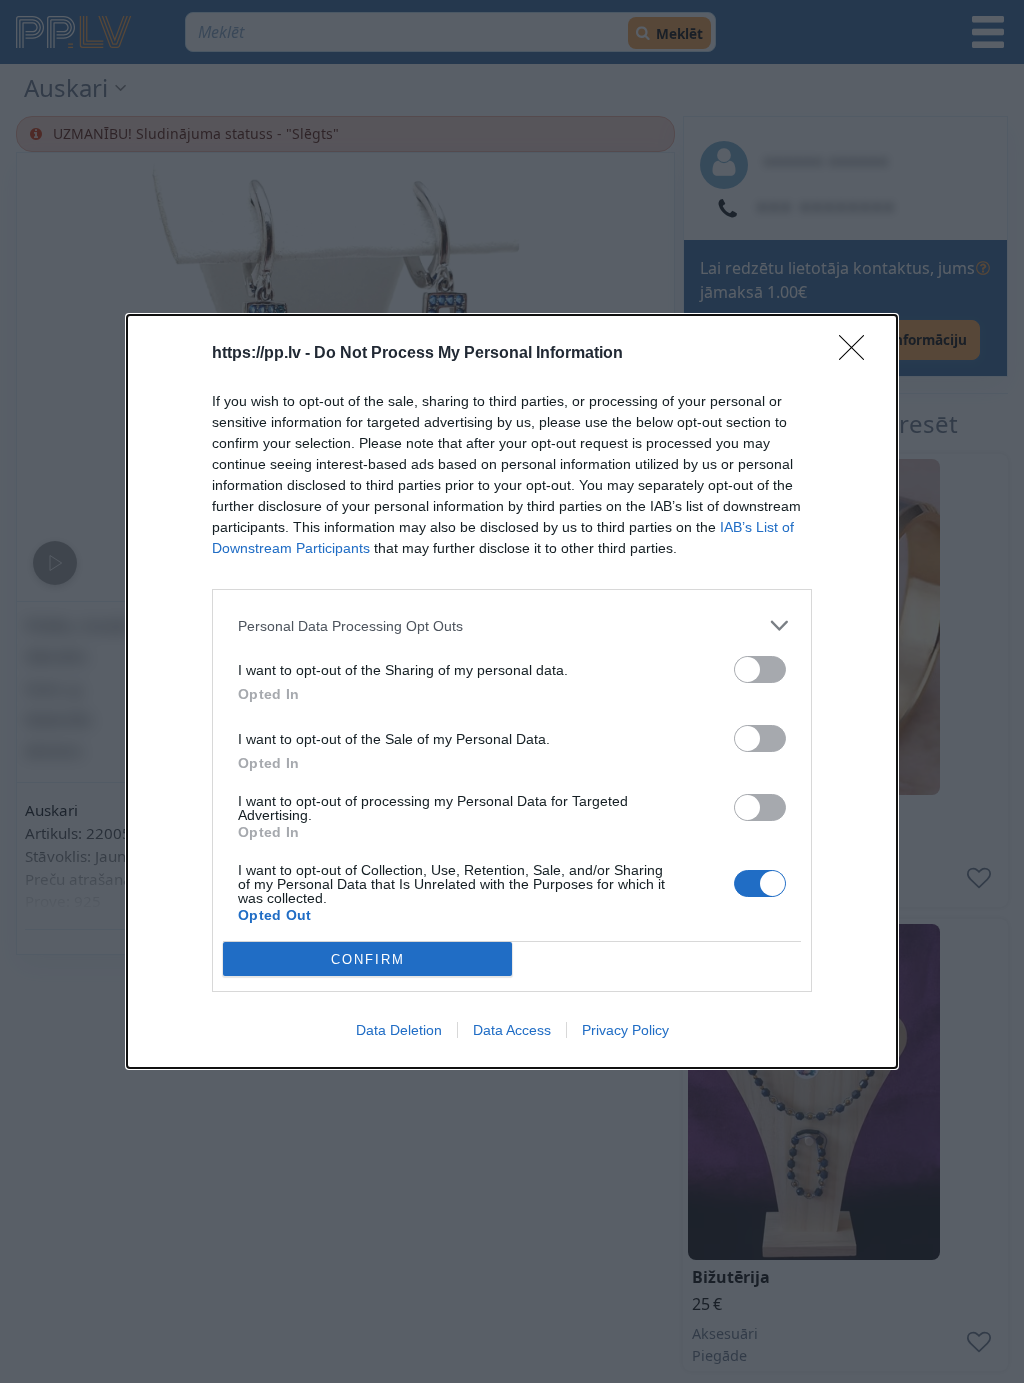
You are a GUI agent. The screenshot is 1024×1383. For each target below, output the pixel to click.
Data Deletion (399, 1030)
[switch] (760, 669)
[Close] (858, 354)
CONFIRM (368, 959)
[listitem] (512, 625)
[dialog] (512, 691)
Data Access (512, 1030)
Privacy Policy (625, 1030)
